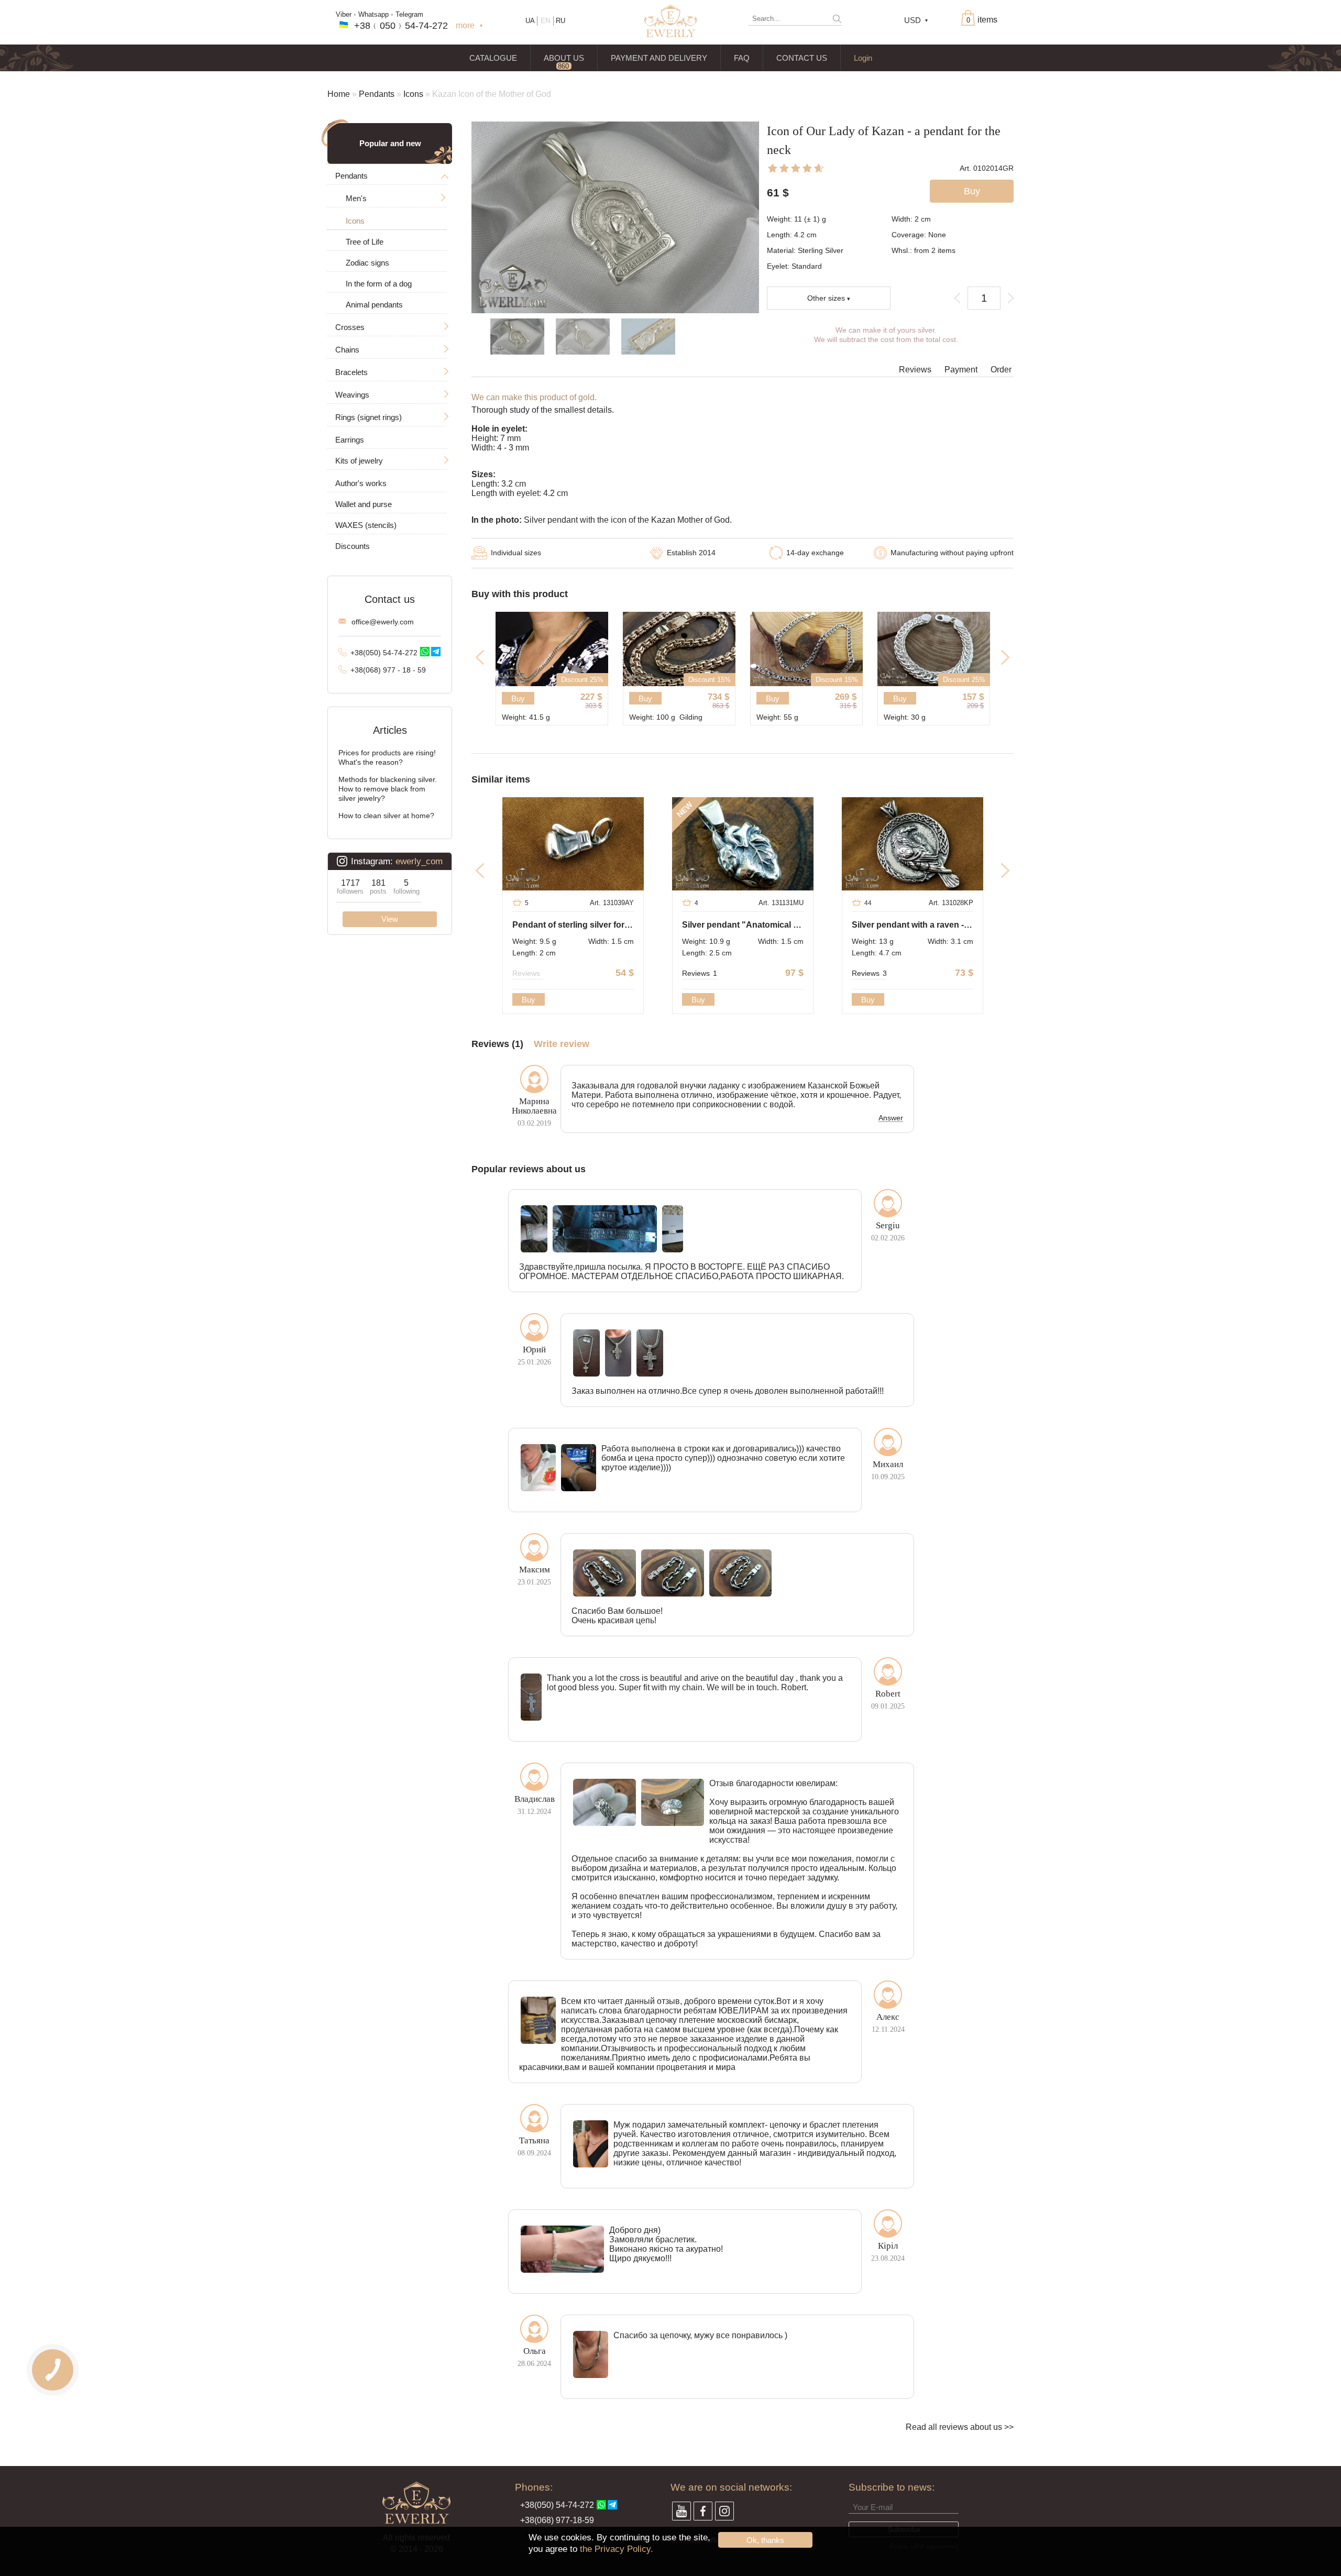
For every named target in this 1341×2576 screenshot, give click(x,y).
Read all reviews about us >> (960, 2427)
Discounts (353, 546)
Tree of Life (365, 242)
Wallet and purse (364, 504)
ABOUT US (564, 58)
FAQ (742, 58)
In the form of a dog (379, 284)
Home (339, 94)
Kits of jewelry (359, 461)
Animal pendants (374, 305)
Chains (347, 350)
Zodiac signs (367, 263)
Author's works (361, 483)
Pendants (377, 94)
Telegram (409, 14)
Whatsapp (373, 14)
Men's (356, 198)
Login (863, 58)
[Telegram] (436, 652)
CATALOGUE (493, 58)
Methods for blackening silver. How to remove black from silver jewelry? (388, 789)
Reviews (915, 370)
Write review (562, 1044)
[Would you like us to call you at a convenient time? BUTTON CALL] (53, 2370)
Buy (518, 698)
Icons (413, 94)
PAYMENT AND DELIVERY (659, 58)
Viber (344, 14)
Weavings (352, 395)
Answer (891, 1118)
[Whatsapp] (425, 652)
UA (530, 21)
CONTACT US (802, 58)
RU (560, 21)
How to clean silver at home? (386, 816)
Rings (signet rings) (369, 417)
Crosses (350, 327)
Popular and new (390, 143)
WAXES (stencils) (366, 525)
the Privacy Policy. (617, 2549)
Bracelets (351, 372)
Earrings (350, 440)
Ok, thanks (765, 2540)
